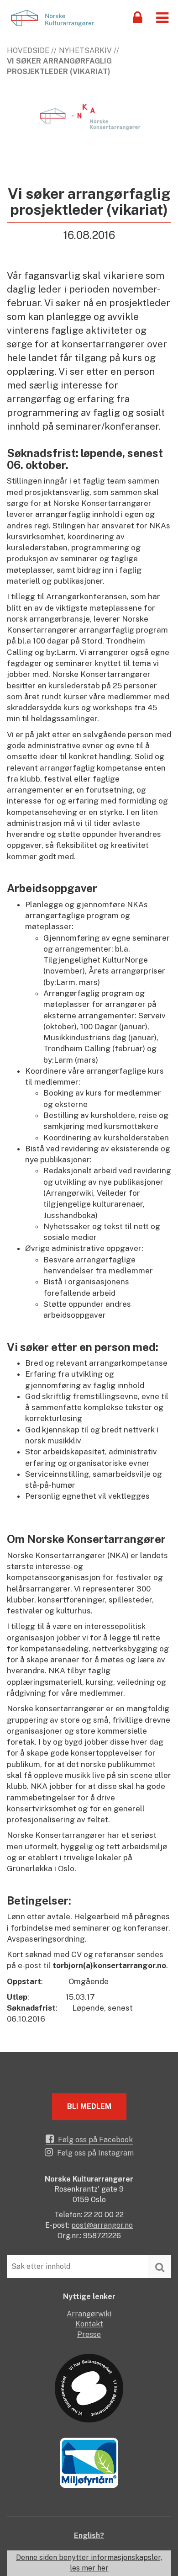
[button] (162, 17)
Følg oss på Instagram (94, 2153)
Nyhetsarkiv (85, 51)
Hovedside (28, 51)
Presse (89, 2334)
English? (89, 2536)
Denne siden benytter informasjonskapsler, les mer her (89, 2563)
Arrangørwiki (89, 2314)
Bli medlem (89, 2106)
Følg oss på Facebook (94, 2140)
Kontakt (89, 2324)
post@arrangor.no (102, 2225)
